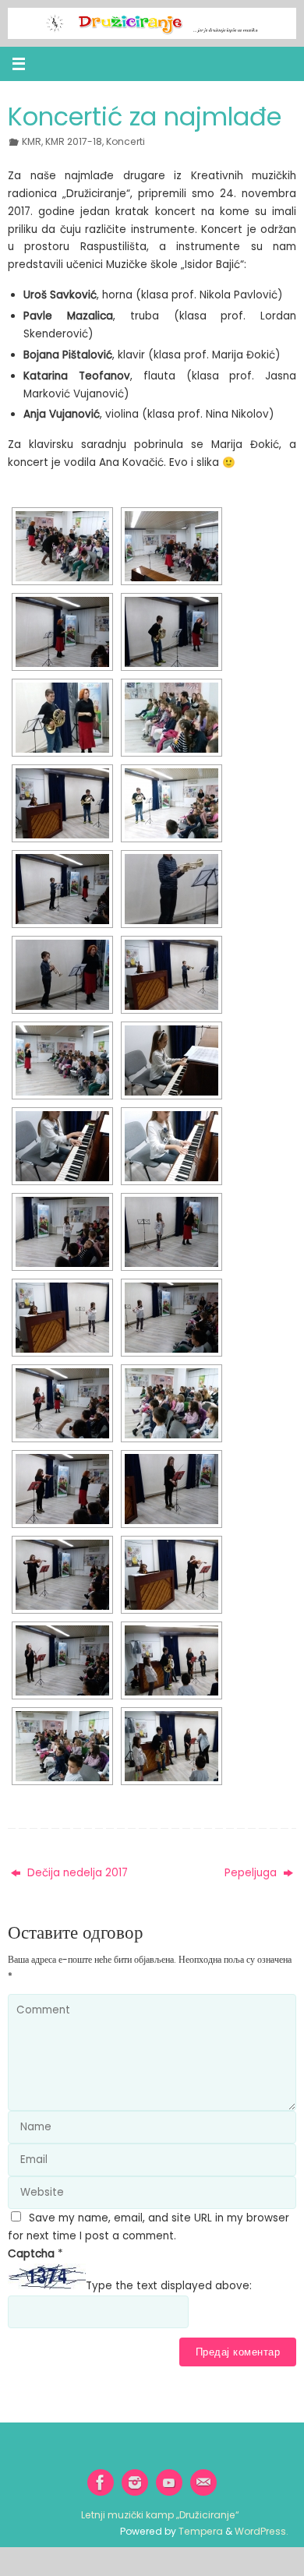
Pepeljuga (252, 1873)
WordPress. (262, 2531)
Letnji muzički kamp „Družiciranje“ (160, 2515)
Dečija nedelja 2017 (76, 1873)
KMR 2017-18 (74, 141)
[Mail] (203, 2482)
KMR (32, 141)
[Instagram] (135, 2482)
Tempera (201, 2531)
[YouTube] (169, 2482)
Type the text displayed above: (169, 2286)
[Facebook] (101, 2482)
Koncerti (125, 141)
